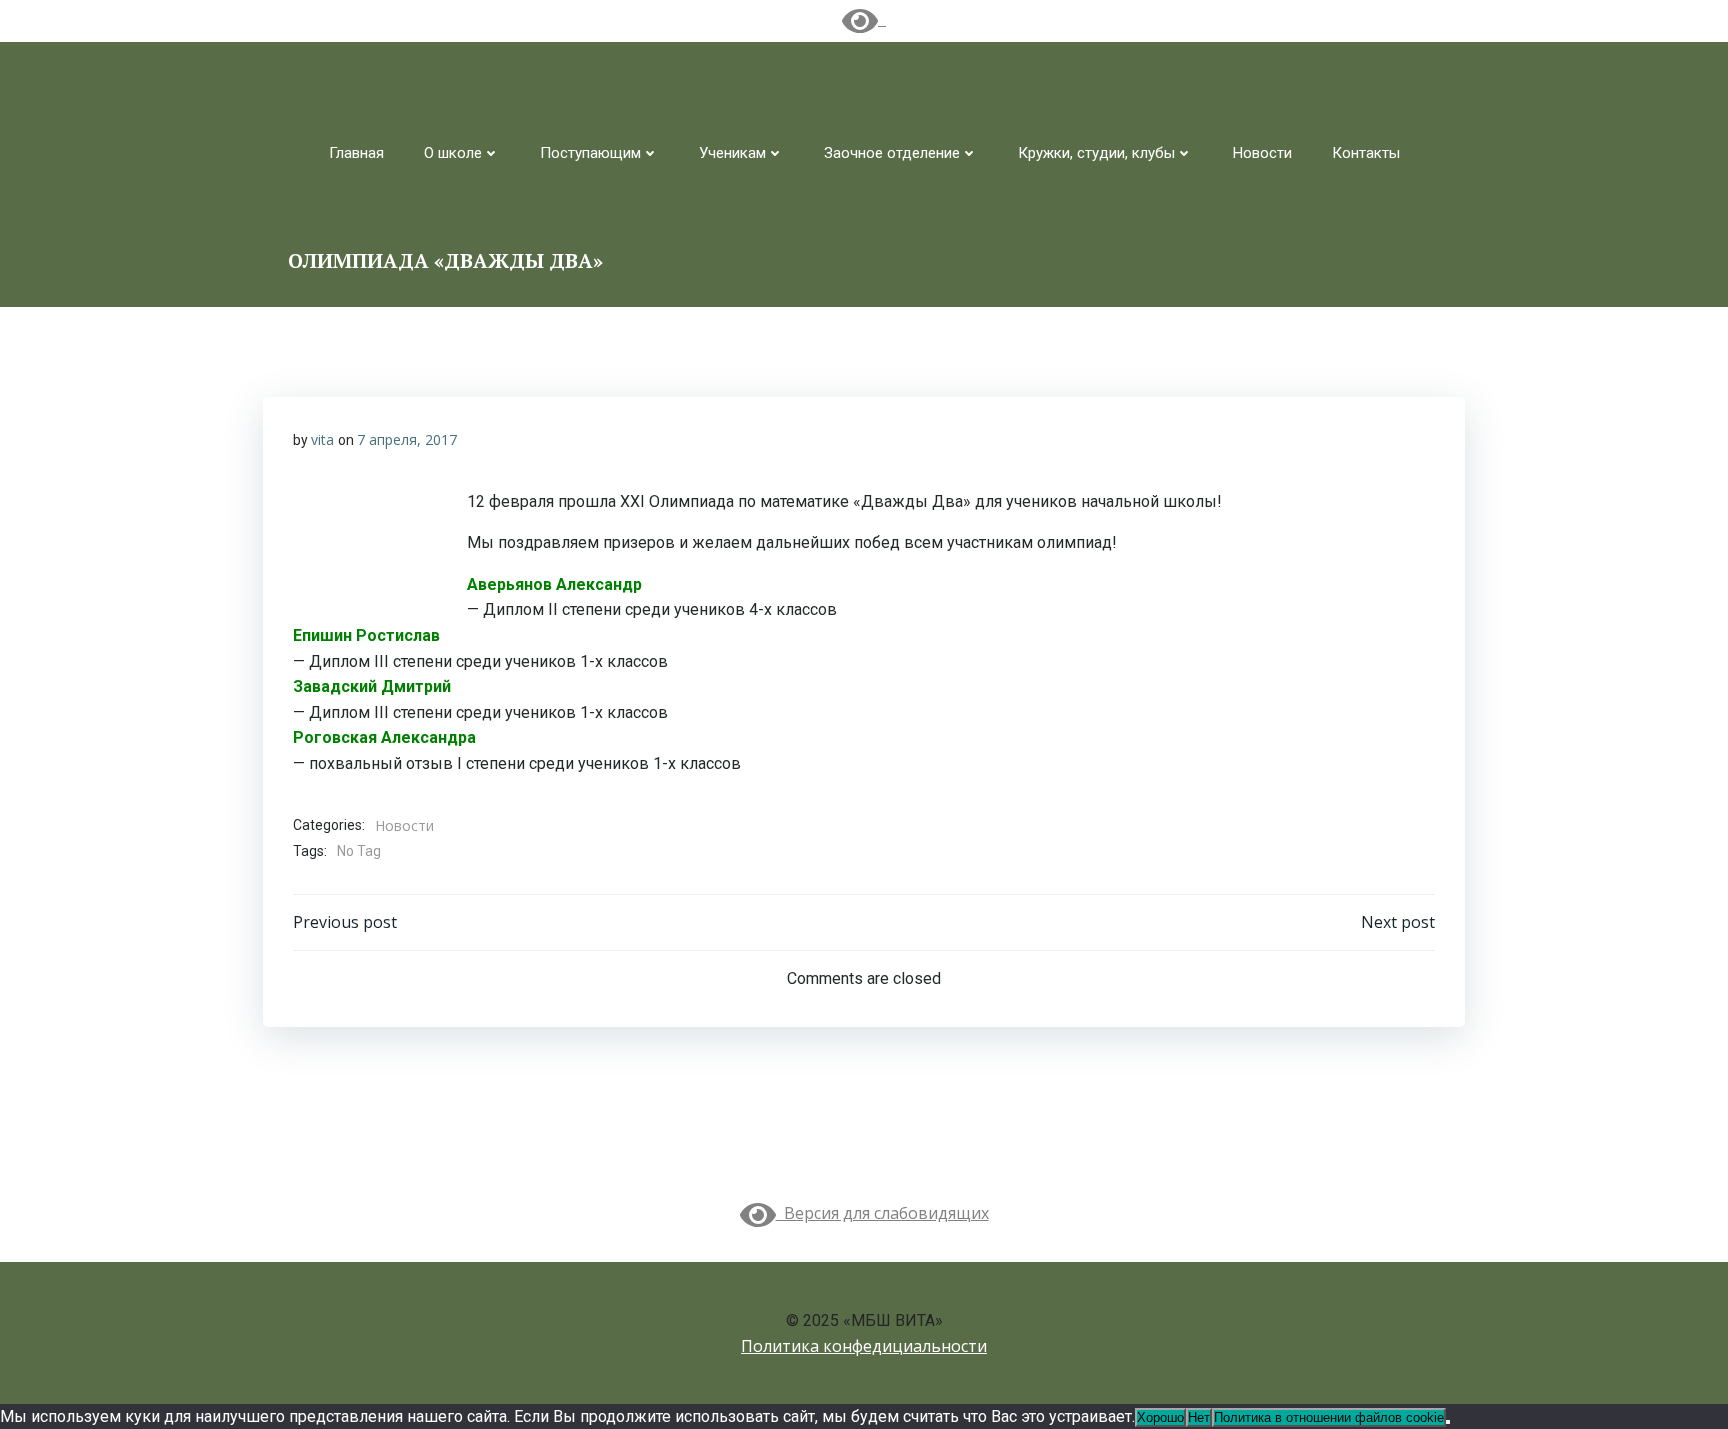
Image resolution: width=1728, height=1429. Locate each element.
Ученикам (732, 153)
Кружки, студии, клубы (1096, 153)
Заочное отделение (892, 153)
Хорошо (1160, 1417)
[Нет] (1448, 1422)
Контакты (1366, 153)
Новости (1262, 153)
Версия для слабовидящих (882, 1213)
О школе (453, 153)
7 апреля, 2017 (407, 439)
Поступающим (590, 153)
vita (322, 439)
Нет (1199, 1417)
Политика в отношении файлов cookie (1329, 1417)
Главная (356, 153)
